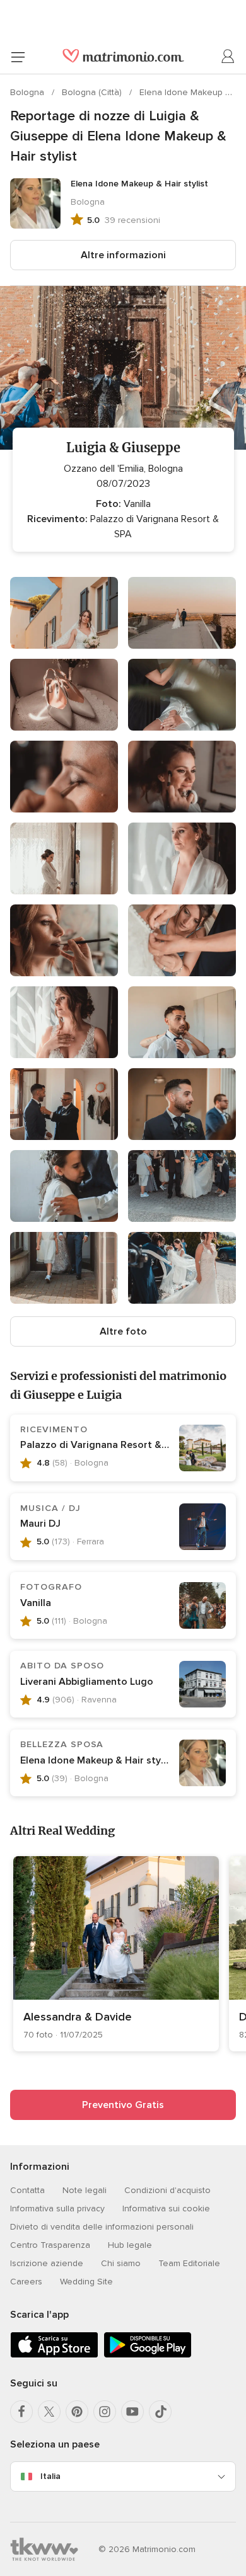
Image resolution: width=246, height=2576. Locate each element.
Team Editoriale (189, 2263)
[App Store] (54, 2355)
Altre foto (123, 1331)
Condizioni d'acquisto (167, 2190)
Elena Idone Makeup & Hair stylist (98, 1760)
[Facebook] (21, 2412)
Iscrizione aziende (47, 2263)
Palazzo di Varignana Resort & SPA (102, 1445)
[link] (116, 1954)
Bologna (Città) (93, 92)
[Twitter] (49, 2412)
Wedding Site (86, 2282)
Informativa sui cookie (166, 2208)
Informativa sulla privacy (57, 2208)
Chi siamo (121, 2263)
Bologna (28, 92)
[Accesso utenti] (228, 57)
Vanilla (36, 1603)
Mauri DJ (40, 1524)
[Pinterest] (77, 2412)
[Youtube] (132, 2412)
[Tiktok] (160, 2412)
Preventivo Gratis (123, 2105)
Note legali (85, 2190)
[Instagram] (105, 2412)
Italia (50, 2476)
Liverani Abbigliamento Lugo (87, 1682)
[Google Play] (148, 2355)
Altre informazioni (123, 255)
